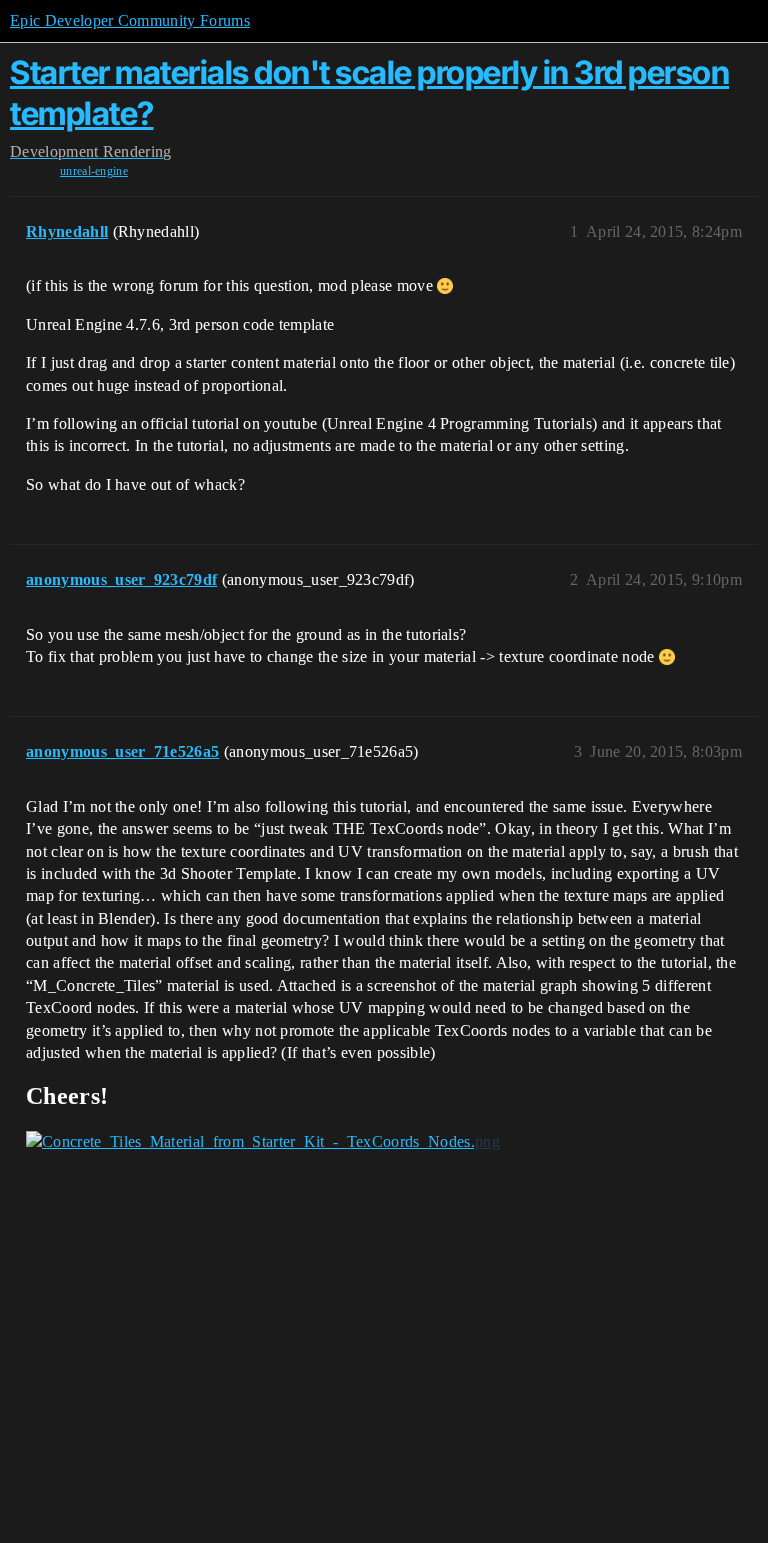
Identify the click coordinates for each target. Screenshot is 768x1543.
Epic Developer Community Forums (130, 20)
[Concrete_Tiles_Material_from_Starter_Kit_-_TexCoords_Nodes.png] (263, 1142)
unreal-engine (94, 171)
